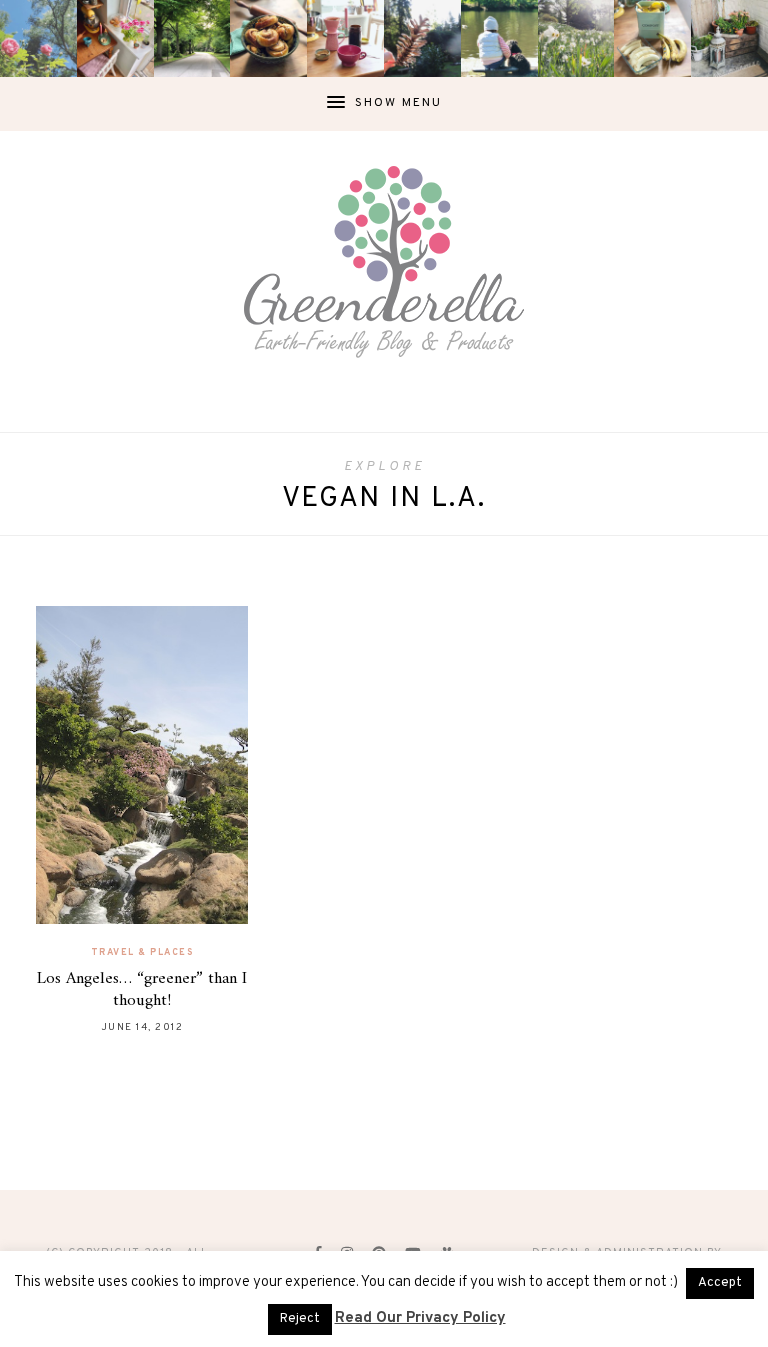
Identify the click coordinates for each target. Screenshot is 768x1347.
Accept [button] (720, 1283)
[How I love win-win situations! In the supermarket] (652, 38)
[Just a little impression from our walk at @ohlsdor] (38, 38)
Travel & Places (142, 952)
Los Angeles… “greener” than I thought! (142, 990)
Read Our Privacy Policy (420, 1318)
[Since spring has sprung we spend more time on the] (729, 38)
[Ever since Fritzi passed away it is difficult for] (576, 38)
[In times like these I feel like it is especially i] (422, 38)
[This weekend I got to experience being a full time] (499, 38)
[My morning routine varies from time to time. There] (345, 38)
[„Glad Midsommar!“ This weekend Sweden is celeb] (115, 38)
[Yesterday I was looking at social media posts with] (192, 38)
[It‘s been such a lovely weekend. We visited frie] (268, 38)
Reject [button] (300, 1319)
